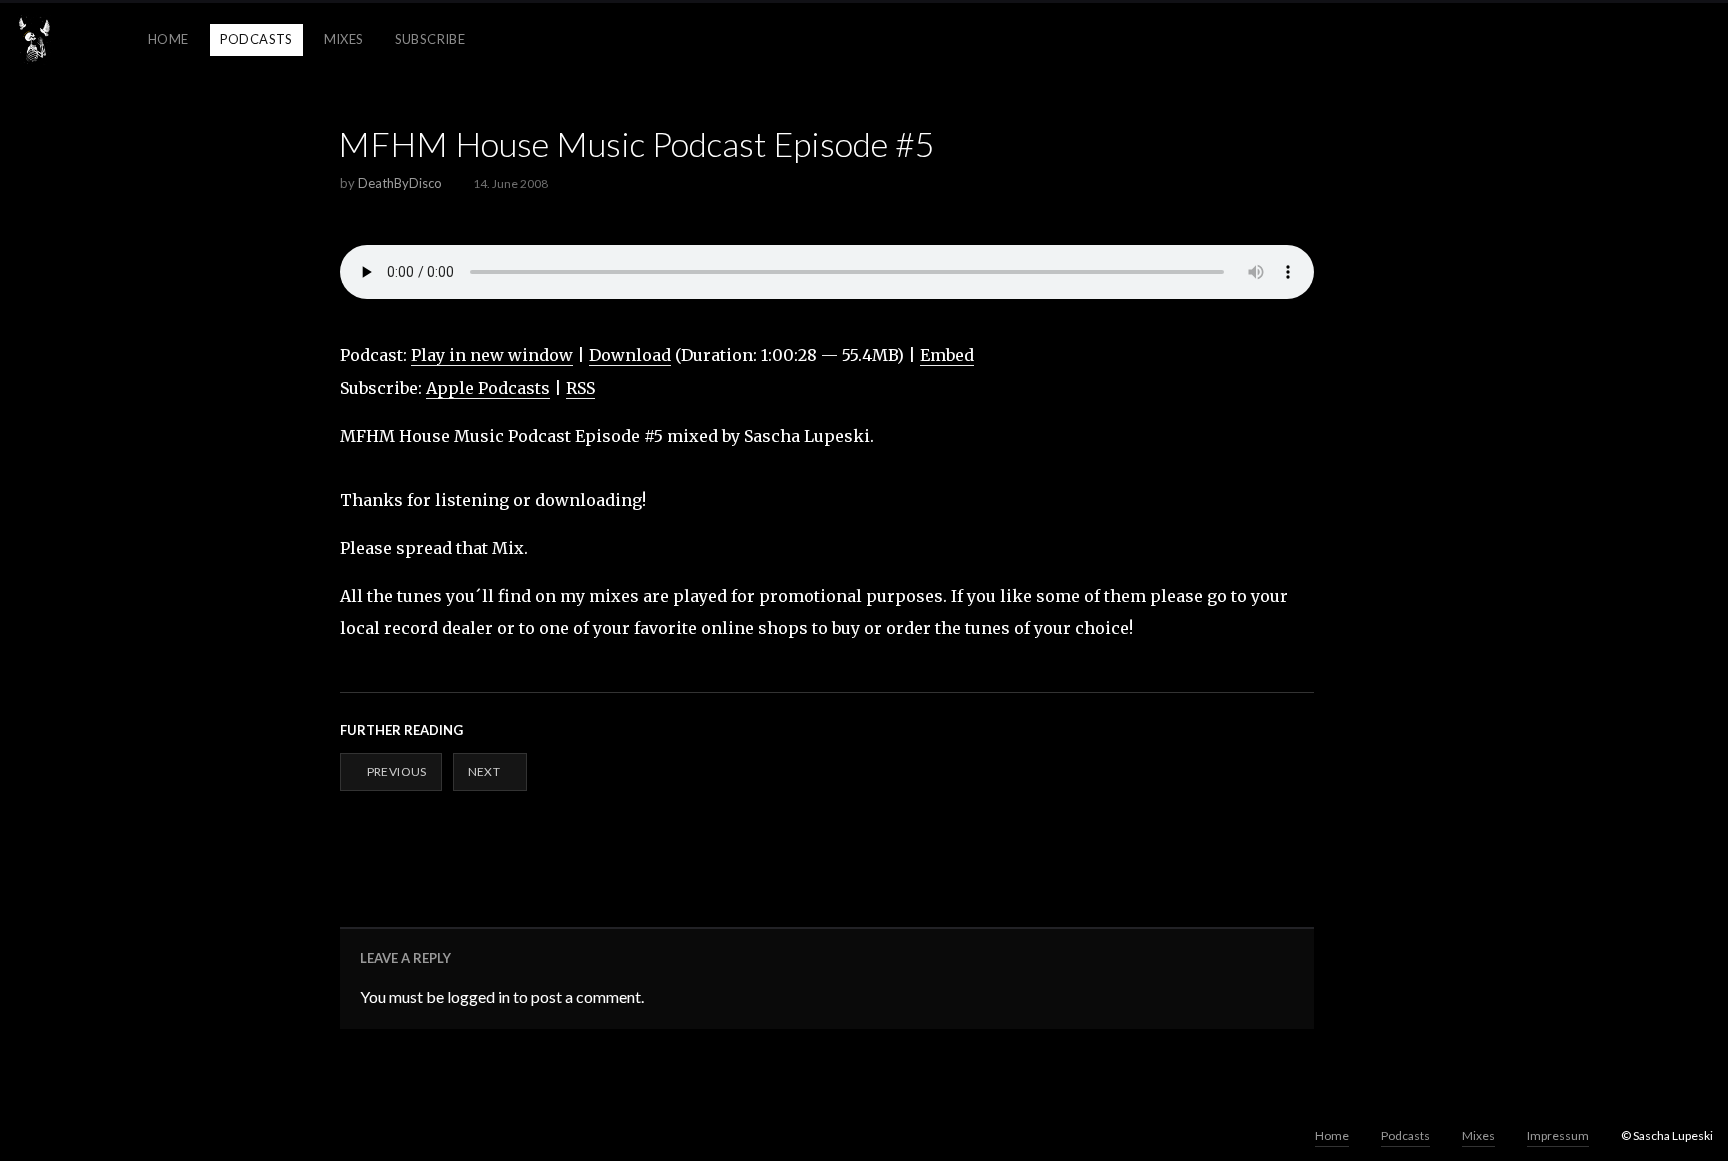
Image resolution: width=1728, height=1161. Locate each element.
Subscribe (430, 39)
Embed (947, 355)
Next (485, 771)
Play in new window (492, 355)
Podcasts (256, 39)
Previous (395, 771)
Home (168, 39)
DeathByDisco (400, 183)
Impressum (1558, 1135)
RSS (580, 388)
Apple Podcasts (488, 388)
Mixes (344, 39)
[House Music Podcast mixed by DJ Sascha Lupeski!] (34, 40)
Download (630, 355)
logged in (478, 996)
